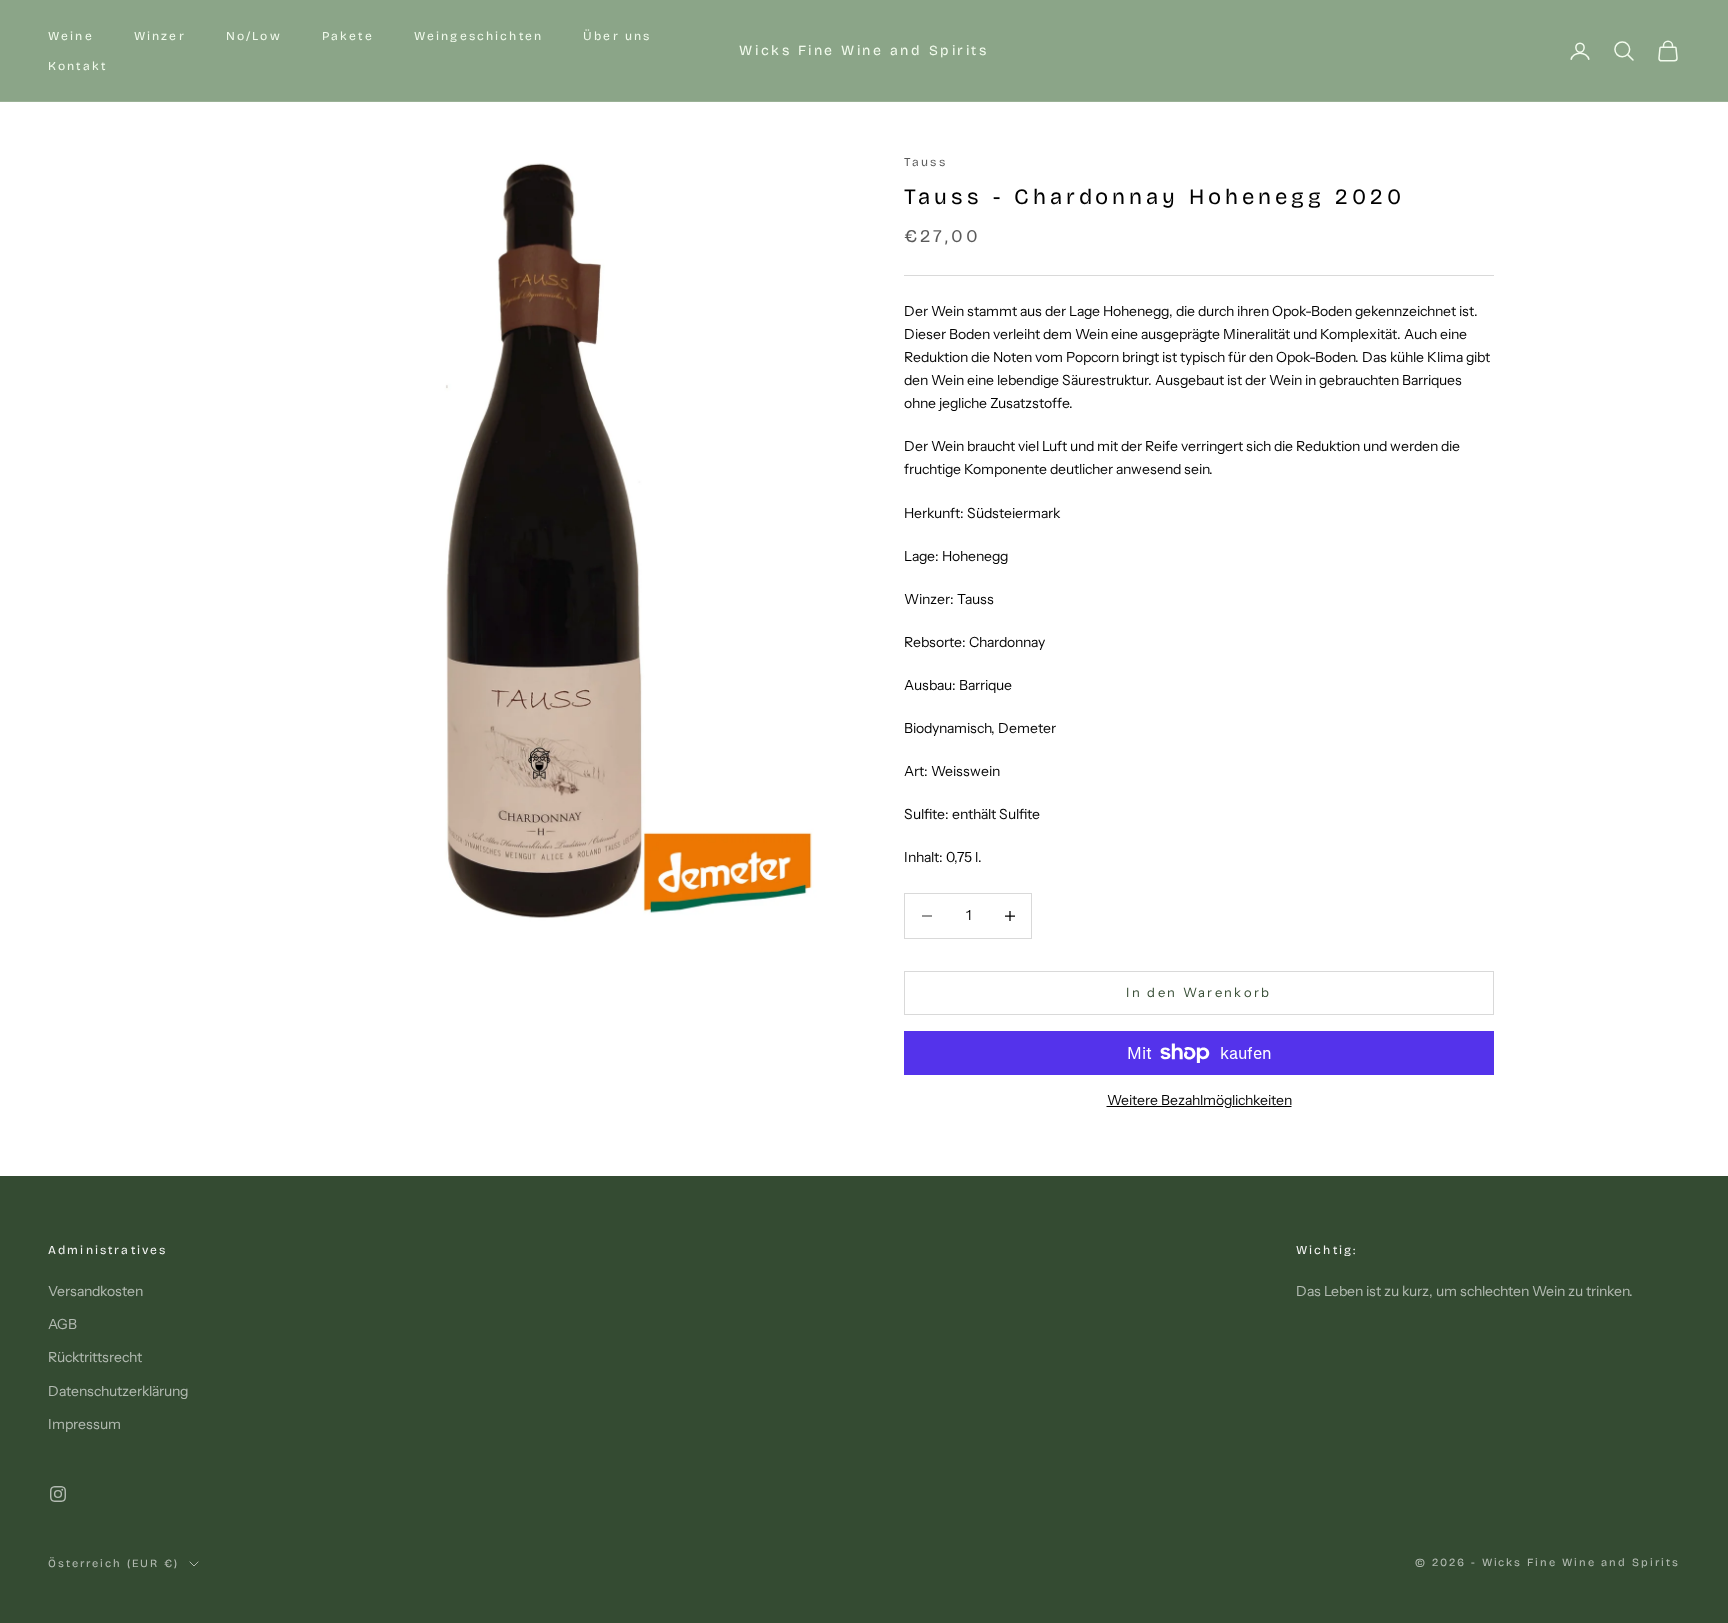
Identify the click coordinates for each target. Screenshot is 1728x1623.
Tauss (925, 162)
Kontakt (77, 66)
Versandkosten (95, 1291)
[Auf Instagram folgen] (58, 1494)
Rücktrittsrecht (95, 1357)
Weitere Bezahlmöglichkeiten (1199, 1100)
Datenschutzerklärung (118, 1391)
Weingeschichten (478, 36)
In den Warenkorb (1198, 992)
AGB (62, 1324)
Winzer (160, 36)
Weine (71, 36)
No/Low (254, 36)
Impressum (84, 1424)
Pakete (348, 36)
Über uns (617, 36)
